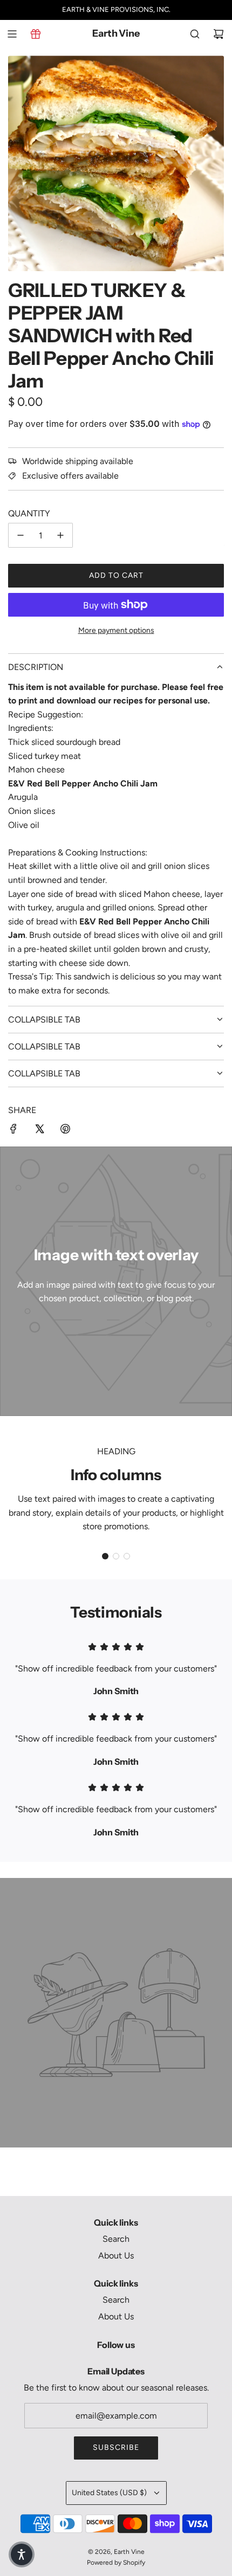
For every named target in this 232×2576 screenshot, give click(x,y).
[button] (105, 1556)
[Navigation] (12, 34)
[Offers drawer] (36, 34)
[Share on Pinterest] (65, 1131)
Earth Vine (116, 34)
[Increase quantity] (60, 535)
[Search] (195, 34)
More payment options (116, 630)
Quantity (29, 513)
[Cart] (219, 34)
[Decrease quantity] (21, 535)
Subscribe (116, 2447)
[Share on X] (39, 1131)
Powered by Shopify (116, 2563)
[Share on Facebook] (13, 1131)
